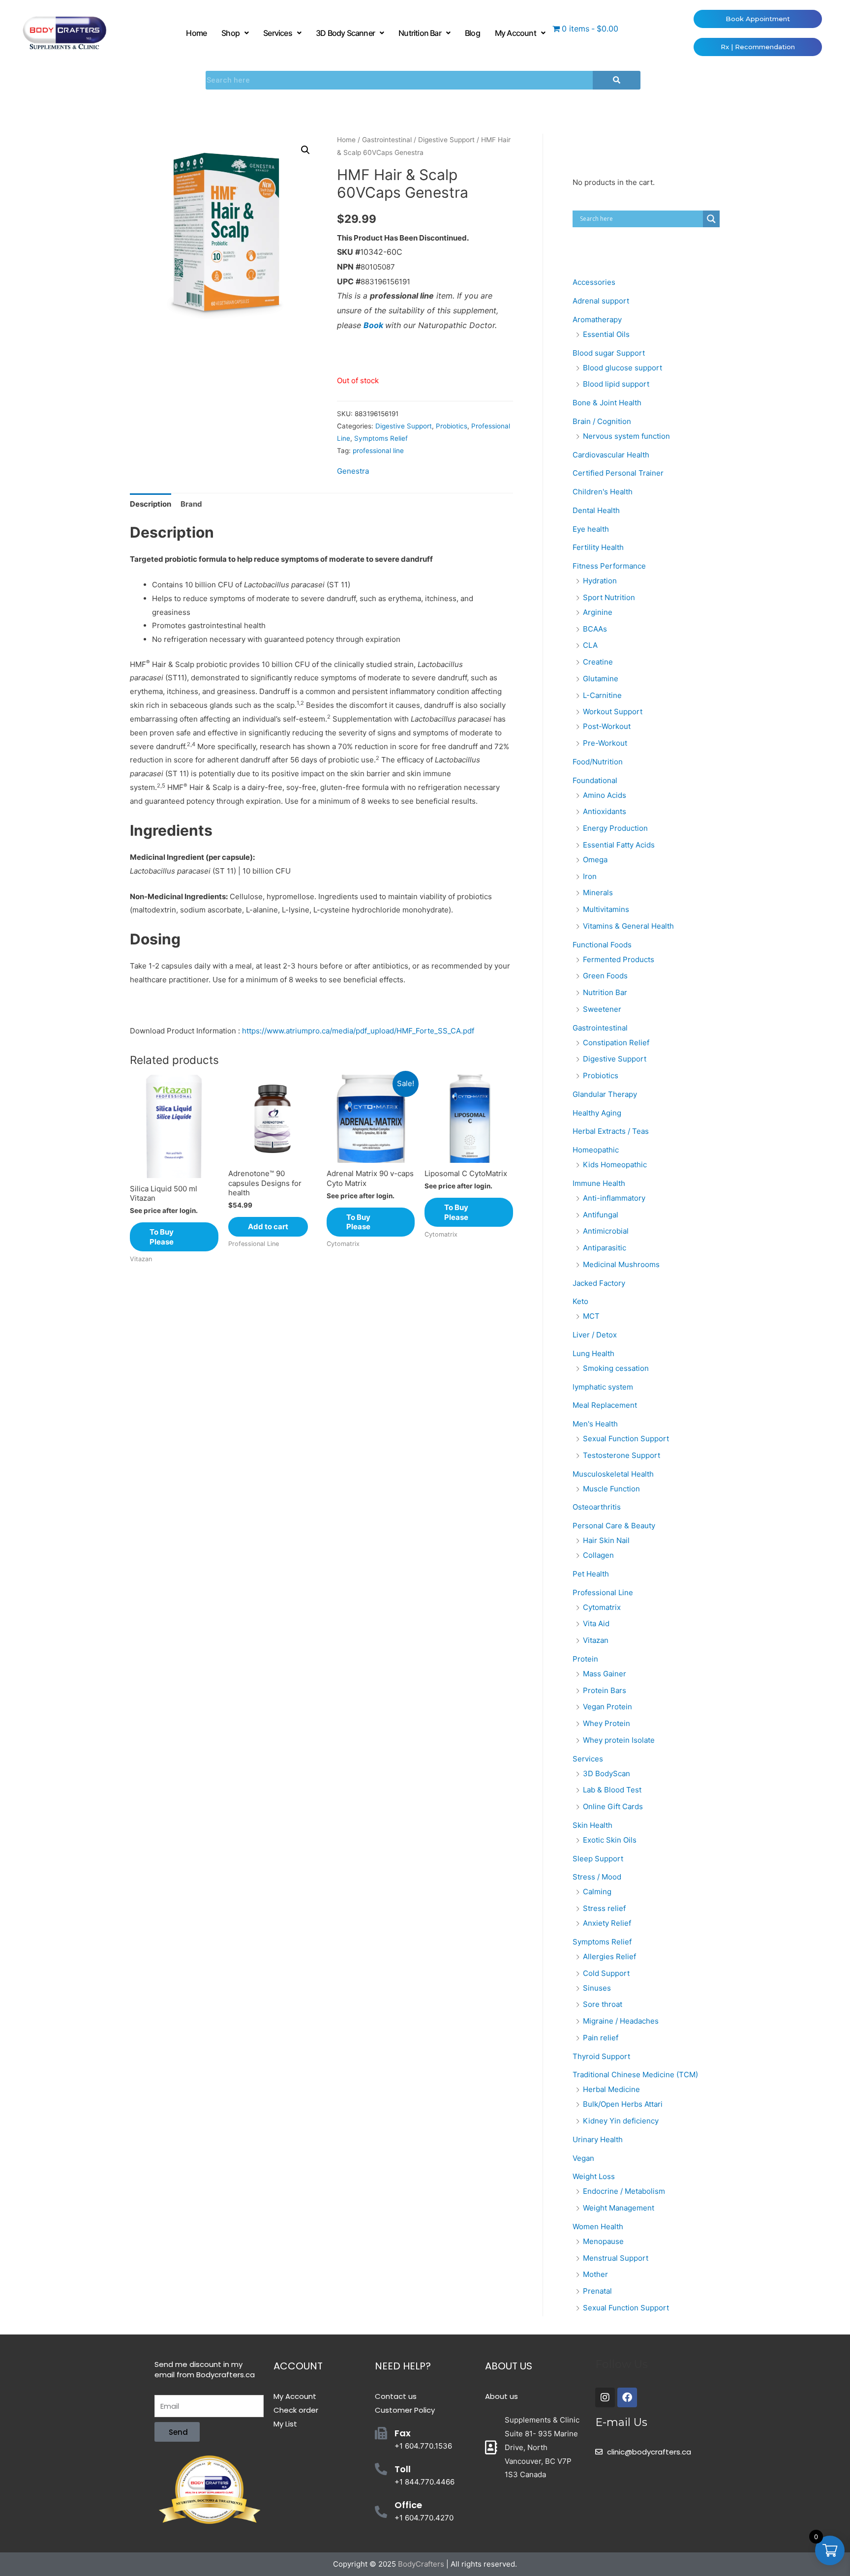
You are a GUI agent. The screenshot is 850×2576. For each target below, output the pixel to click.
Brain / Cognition (602, 421)
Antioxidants (605, 811)
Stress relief (604, 1908)
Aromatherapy (597, 319)
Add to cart (268, 1227)
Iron (590, 876)
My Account (516, 33)
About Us (509, 2366)
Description (151, 504)
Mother (595, 2274)
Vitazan (596, 1640)
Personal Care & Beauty (614, 1526)
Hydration (600, 581)
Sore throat (603, 2004)
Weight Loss (594, 2176)
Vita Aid (596, 1623)
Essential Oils (606, 334)
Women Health (598, 2227)
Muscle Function (611, 1489)
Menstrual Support (616, 2258)
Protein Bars (605, 1690)
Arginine (598, 612)
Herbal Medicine (611, 2089)
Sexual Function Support (626, 1439)
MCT (591, 1316)
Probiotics (452, 426)
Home (196, 33)
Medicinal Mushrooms (621, 1264)
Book (374, 325)
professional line (378, 451)
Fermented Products (619, 959)
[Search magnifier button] (711, 219)
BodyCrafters (421, 2564)
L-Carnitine (602, 695)
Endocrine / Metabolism (624, 2191)
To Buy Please (162, 1237)
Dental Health (596, 510)
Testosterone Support (622, 1455)
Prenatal (597, 2291)
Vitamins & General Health (628, 926)
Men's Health (595, 1424)
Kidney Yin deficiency (621, 2121)
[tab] (151, 504)
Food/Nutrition (598, 762)
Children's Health (603, 492)
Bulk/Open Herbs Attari (623, 2104)
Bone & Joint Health (607, 403)
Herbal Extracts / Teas (611, 1131)
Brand (191, 504)
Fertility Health (598, 547)
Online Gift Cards (613, 1806)
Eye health (591, 529)
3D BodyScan (607, 1773)
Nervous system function (626, 436)
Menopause (603, 2241)
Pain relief (601, 2038)
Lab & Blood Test (612, 1790)
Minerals (598, 893)
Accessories (594, 282)
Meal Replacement (605, 1405)
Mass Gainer (605, 1674)
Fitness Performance (609, 566)
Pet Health (591, 1574)
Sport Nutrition (609, 597)
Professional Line (603, 1592)
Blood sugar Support (609, 353)
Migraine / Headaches (621, 2021)
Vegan (583, 2158)
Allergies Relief (609, 1956)
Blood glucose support (622, 368)
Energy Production (615, 828)
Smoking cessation (616, 1368)
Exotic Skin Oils (610, 1840)
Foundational (595, 780)
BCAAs (595, 629)
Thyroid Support (601, 2056)
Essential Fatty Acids (619, 845)
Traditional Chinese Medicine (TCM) (635, 2075)
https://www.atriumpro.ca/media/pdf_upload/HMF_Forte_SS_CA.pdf (358, 1031)
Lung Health (593, 1353)
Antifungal (601, 1215)
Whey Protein (607, 1723)
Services (278, 33)
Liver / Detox (595, 1335)
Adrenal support (601, 301)
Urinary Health (598, 2139)
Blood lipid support (616, 384)
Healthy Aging (597, 1113)
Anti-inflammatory (614, 1198)
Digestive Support (446, 140)
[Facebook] (627, 2397)
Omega (595, 860)
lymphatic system (603, 1387)
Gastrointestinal (387, 140)
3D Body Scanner (345, 33)
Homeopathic (596, 1150)
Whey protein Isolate (619, 1740)
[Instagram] (605, 2397)
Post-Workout (607, 726)
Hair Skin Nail (606, 1540)
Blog (472, 33)
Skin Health (592, 1825)
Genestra (353, 471)
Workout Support (613, 712)
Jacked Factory (599, 1283)
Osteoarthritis (597, 1507)
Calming (597, 1892)
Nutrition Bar (420, 33)
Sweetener (602, 1009)
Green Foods (605, 976)
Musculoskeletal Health (613, 1474)
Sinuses (597, 1988)
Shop (230, 33)
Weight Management (619, 2208)
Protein (585, 1659)
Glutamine (601, 679)
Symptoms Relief (381, 438)
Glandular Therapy (605, 1094)
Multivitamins (606, 909)
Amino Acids (605, 795)
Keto (580, 1301)
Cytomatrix (602, 1607)
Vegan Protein (607, 1707)
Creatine (598, 662)
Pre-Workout (605, 743)
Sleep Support (598, 1859)
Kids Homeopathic (615, 1165)
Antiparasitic (605, 1248)
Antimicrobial (606, 1231)
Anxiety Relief (607, 1923)
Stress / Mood (597, 1877)
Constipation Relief (616, 1043)
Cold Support (606, 1973)
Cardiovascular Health (611, 455)
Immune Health (599, 1183)
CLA (590, 645)
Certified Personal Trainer (618, 473)
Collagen (598, 1555)
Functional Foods (602, 945)
